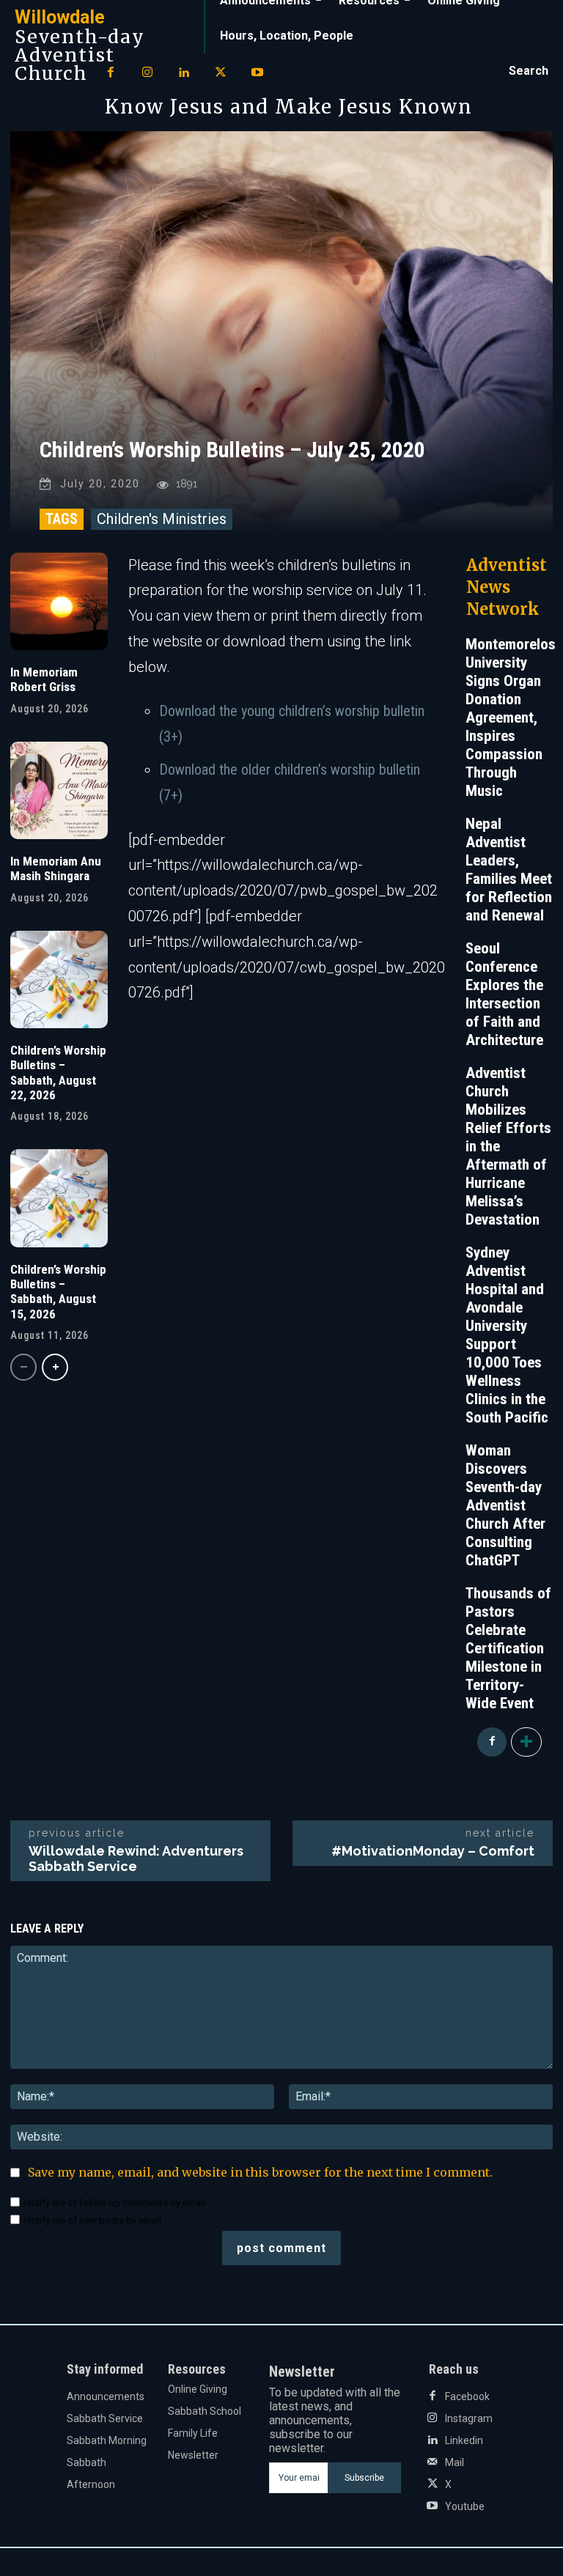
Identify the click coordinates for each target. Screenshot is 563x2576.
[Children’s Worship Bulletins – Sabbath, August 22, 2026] (59, 979)
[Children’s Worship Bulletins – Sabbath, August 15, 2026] (59, 1198)
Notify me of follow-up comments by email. (116, 2203)
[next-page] (55, 1367)
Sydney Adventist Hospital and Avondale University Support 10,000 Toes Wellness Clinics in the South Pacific (507, 1335)
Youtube (465, 2506)
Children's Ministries (162, 519)
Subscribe (364, 2478)
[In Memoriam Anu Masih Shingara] (59, 790)
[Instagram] (147, 73)
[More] (526, 1742)
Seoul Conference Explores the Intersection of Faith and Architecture (504, 994)
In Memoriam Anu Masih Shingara (56, 868)
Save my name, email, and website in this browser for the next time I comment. (260, 2172)
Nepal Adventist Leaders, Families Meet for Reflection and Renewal (509, 870)
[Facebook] (111, 73)
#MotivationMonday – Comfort (433, 1851)
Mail (455, 2462)
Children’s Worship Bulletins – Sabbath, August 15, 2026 (58, 1292)
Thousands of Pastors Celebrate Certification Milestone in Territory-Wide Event (508, 1648)
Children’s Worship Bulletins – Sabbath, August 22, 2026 (58, 1073)
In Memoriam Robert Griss (44, 679)
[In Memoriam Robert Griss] (59, 601)
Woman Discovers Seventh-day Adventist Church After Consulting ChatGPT (505, 1505)
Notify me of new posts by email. (94, 2220)
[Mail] (433, 2462)
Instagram (469, 2418)
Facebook (467, 2396)
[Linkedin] (184, 73)
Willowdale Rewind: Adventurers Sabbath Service (136, 1859)
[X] (221, 73)
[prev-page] (23, 1367)
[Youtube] (257, 73)
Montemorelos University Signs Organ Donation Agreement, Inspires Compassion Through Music (511, 717)
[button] (529, 71)
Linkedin (464, 2440)
